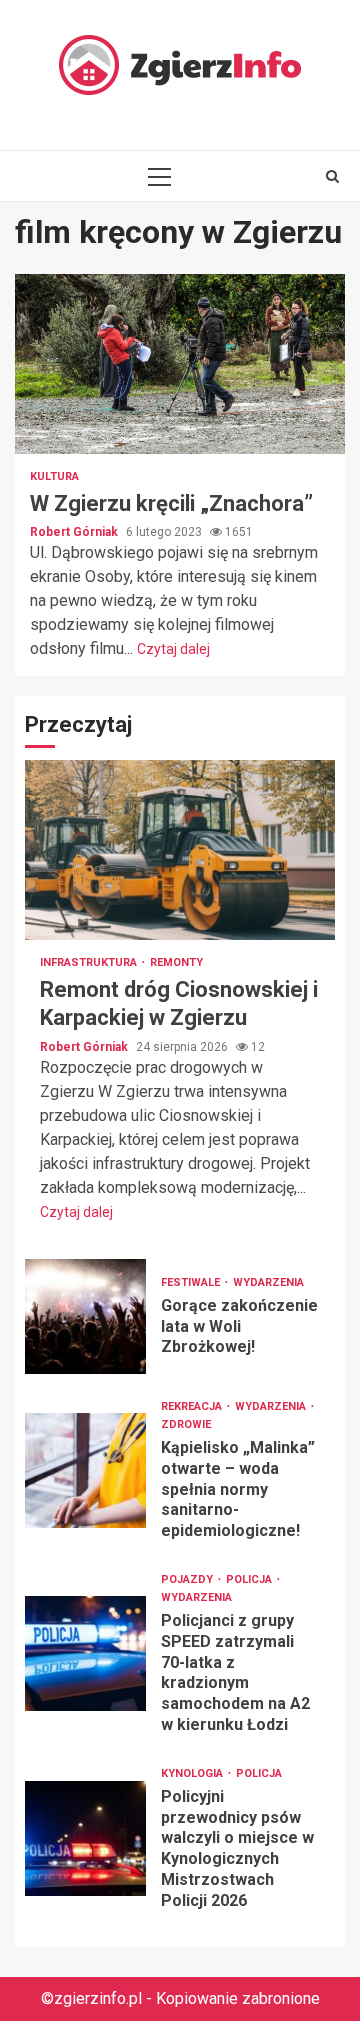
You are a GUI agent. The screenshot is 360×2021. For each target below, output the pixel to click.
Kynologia (193, 1773)
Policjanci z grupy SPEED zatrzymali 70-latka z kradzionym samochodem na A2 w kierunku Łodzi (85, 1653)
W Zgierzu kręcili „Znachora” (180, 364)
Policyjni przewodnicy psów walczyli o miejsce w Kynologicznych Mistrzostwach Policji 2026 (85, 1838)
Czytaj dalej (173, 649)
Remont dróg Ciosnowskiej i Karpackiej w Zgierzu (180, 850)
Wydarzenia (268, 1282)
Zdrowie (186, 1424)
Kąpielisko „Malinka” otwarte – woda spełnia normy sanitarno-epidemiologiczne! (85, 1470)
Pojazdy (188, 1579)
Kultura (54, 476)
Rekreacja (193, 1406)
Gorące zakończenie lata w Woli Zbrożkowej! (85, 1316)
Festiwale (192, 1282)
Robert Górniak (75, 532)
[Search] (332, 176)
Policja (250, 1579)
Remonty (176, 962)
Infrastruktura (90, 962)
